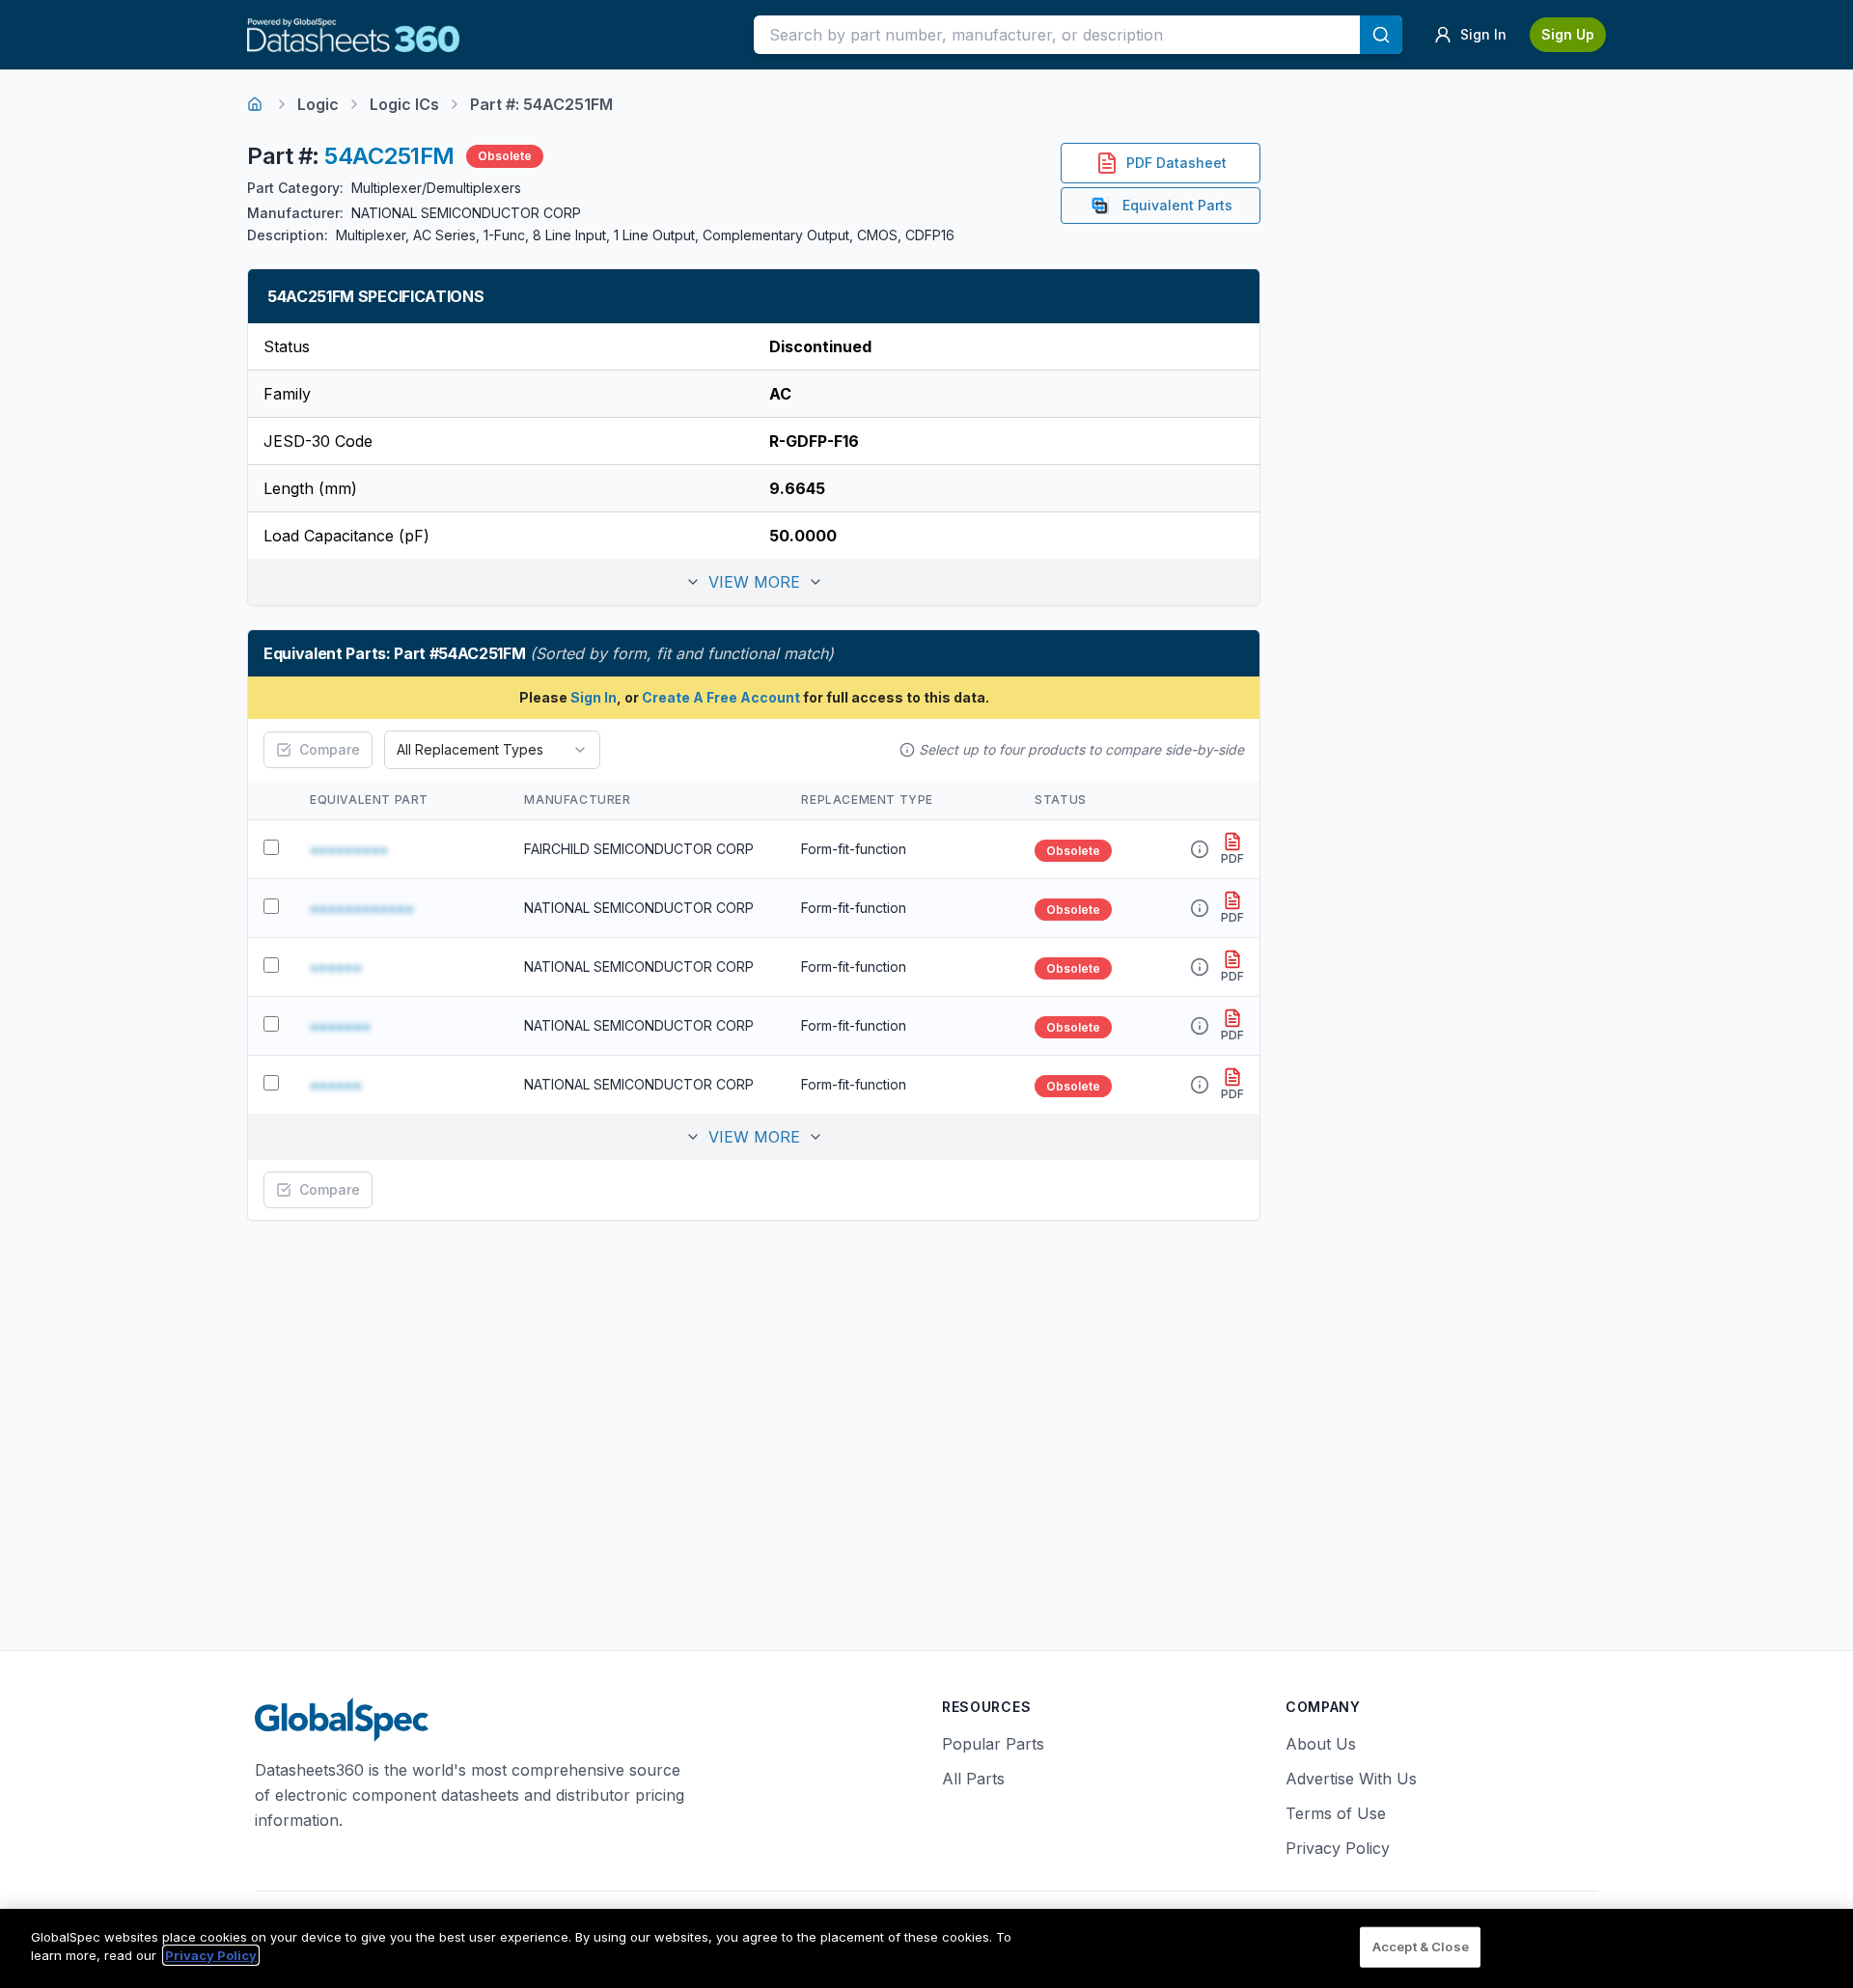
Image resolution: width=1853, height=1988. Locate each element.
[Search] (1381, 35)
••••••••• (349, 849)
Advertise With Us (1351, 1779)
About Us (1321, 1744)
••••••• (340, 1026)
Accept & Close (1421, 1947)
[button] (754, 582)
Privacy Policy (1338, 1848)
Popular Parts (993, 1744)
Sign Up (1568, 34)
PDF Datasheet (1176, 163)
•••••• (336, 967)
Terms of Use (1336, 1813)
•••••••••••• (362, 908)
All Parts (973, 1779)
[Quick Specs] (1200, 849)
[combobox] (492, 750)
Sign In (594, 697)
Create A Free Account (721, 697)
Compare (330, 749)
